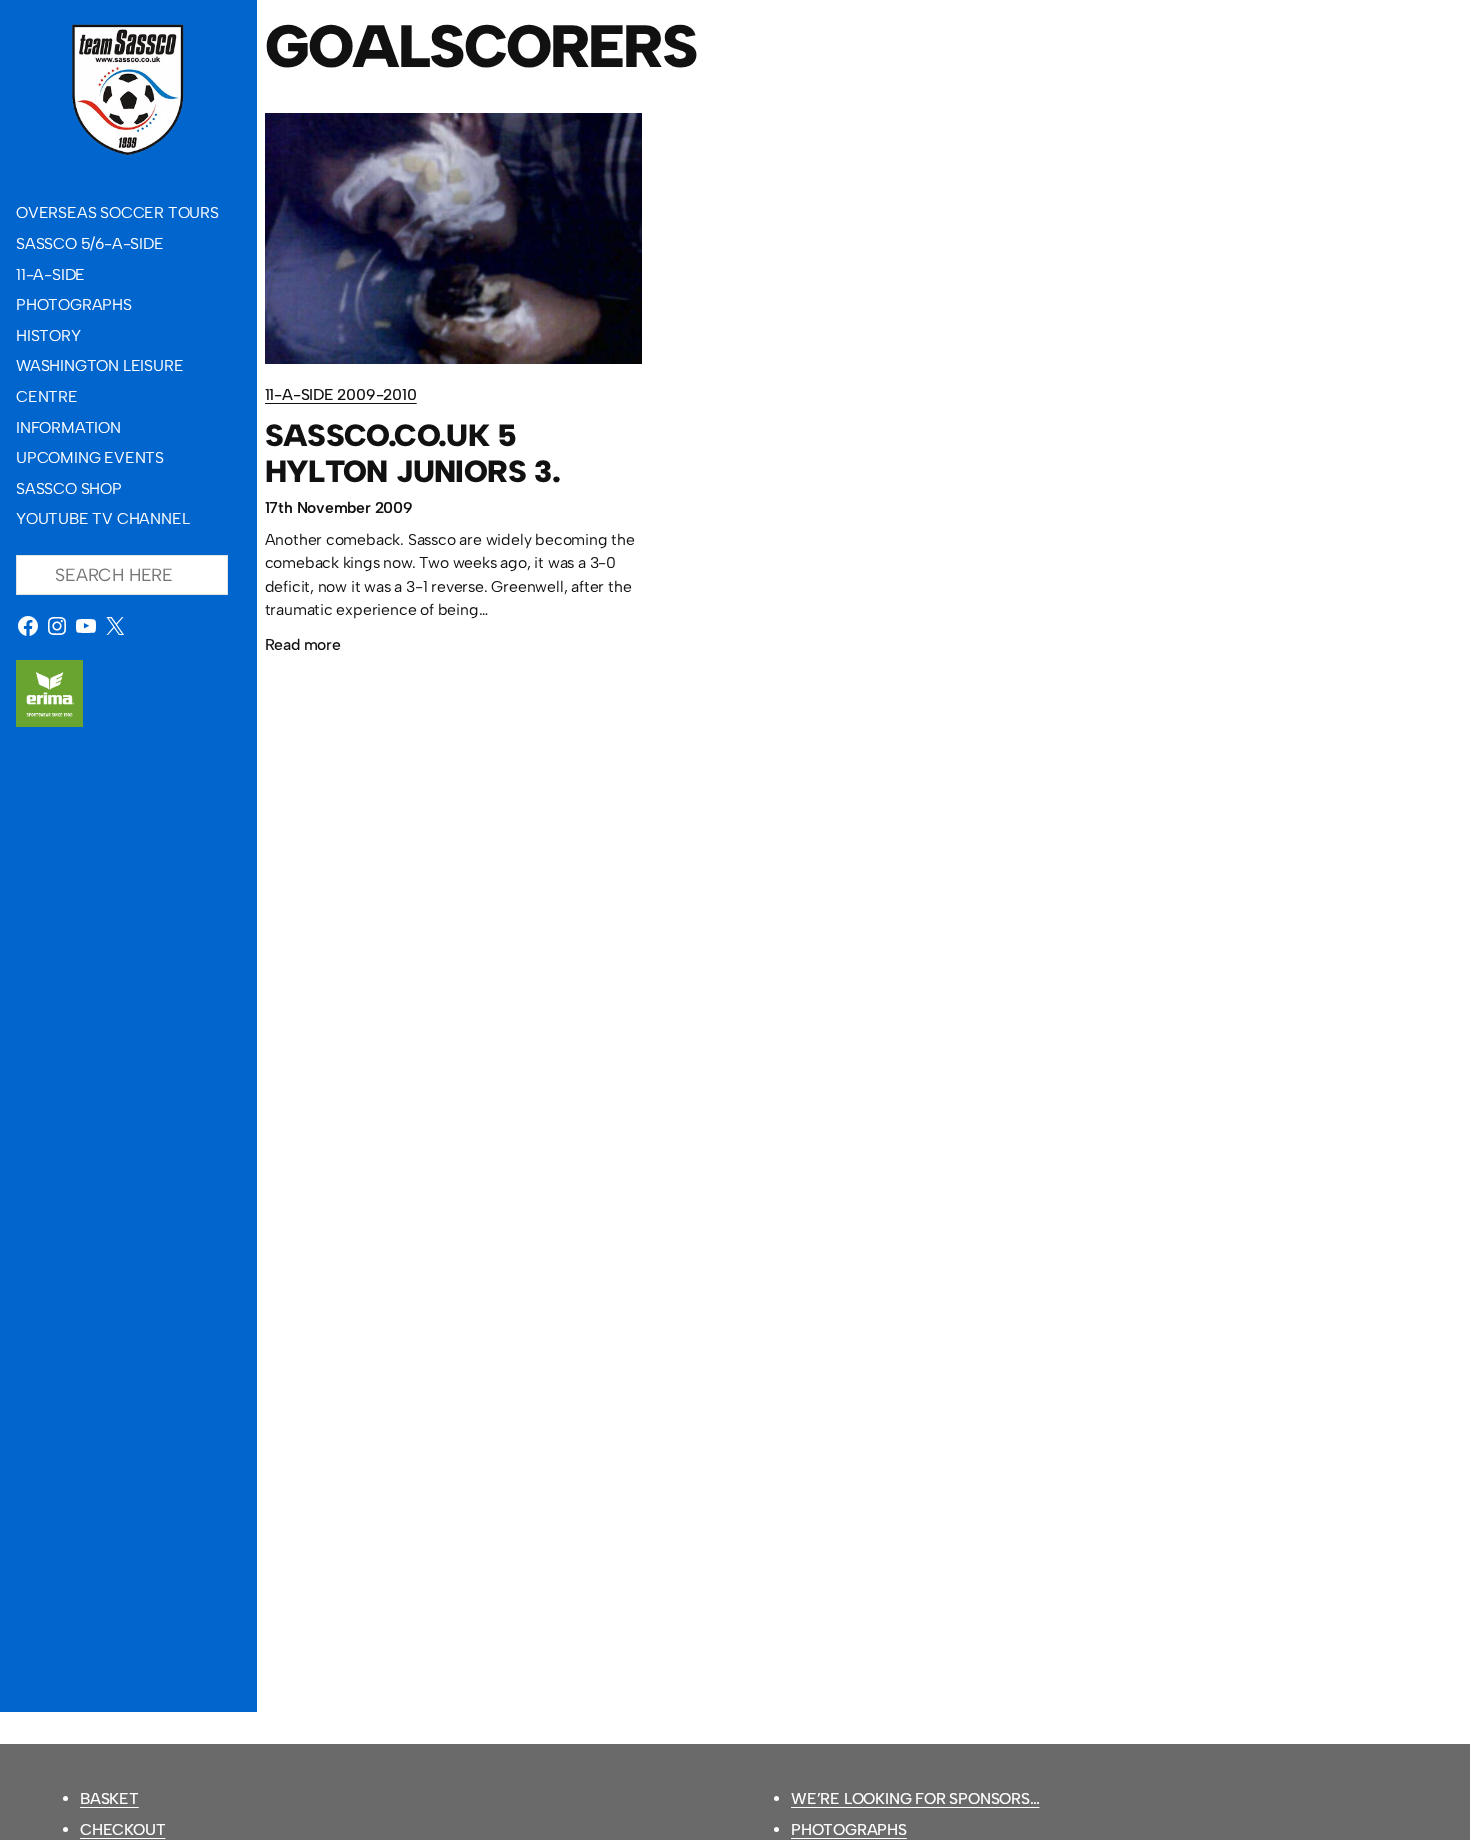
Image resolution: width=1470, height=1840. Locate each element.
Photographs (849, 1829)
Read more (303, 647)
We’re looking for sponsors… (915, 1798)
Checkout (122, 1829)
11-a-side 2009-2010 (341, 394)
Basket (109, 1798)
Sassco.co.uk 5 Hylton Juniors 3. (413, 453)
